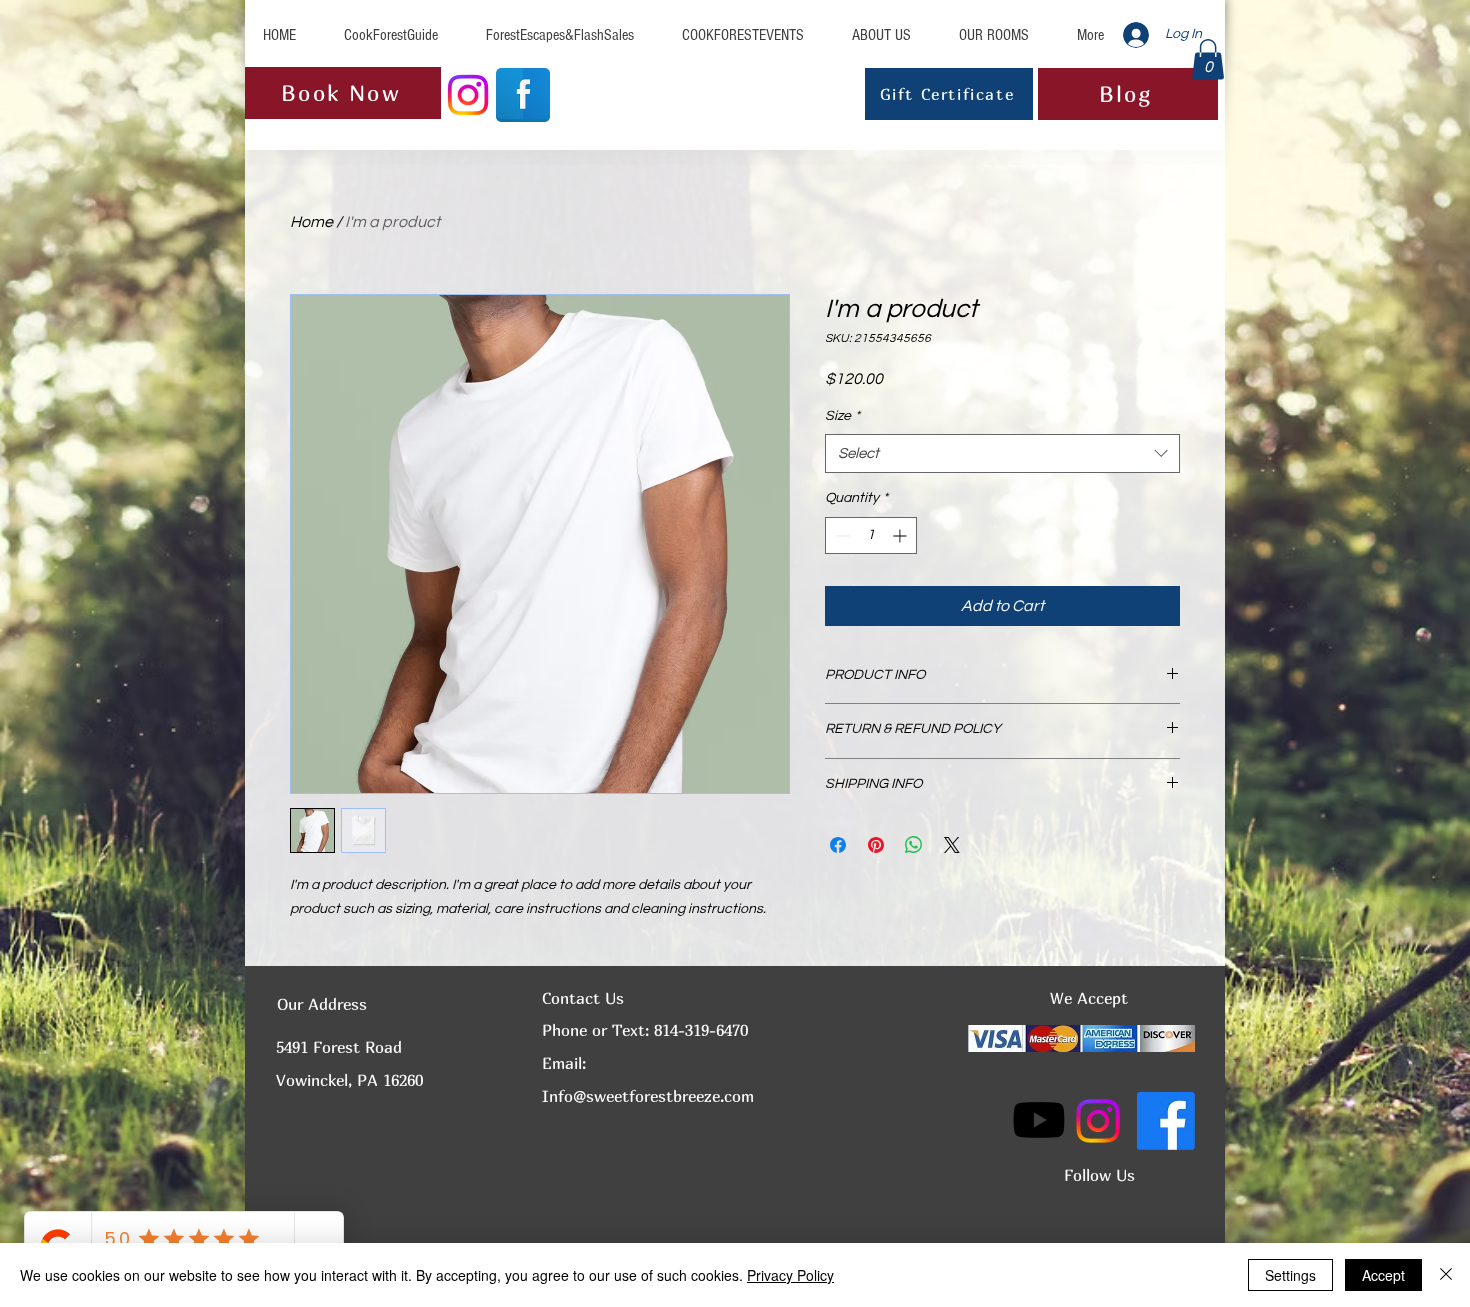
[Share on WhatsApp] (914, 845)
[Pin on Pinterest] (876, 845)
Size (842, 416)
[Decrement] (840, 535)
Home (311, 222)
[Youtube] (1039, 1120)
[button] (1208, 59)
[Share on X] (952, 845)
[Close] (1446, 1275)
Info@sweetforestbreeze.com (648, 1096)
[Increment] (901, 535)
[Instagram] (468, 95)
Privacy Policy (790, 1275)
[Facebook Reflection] (523, 95)
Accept (1383, 1275)
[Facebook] (1166, 1121)
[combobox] (1002, 453)
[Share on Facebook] (838, 845)
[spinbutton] (871, 535)
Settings (1290, 1275)
